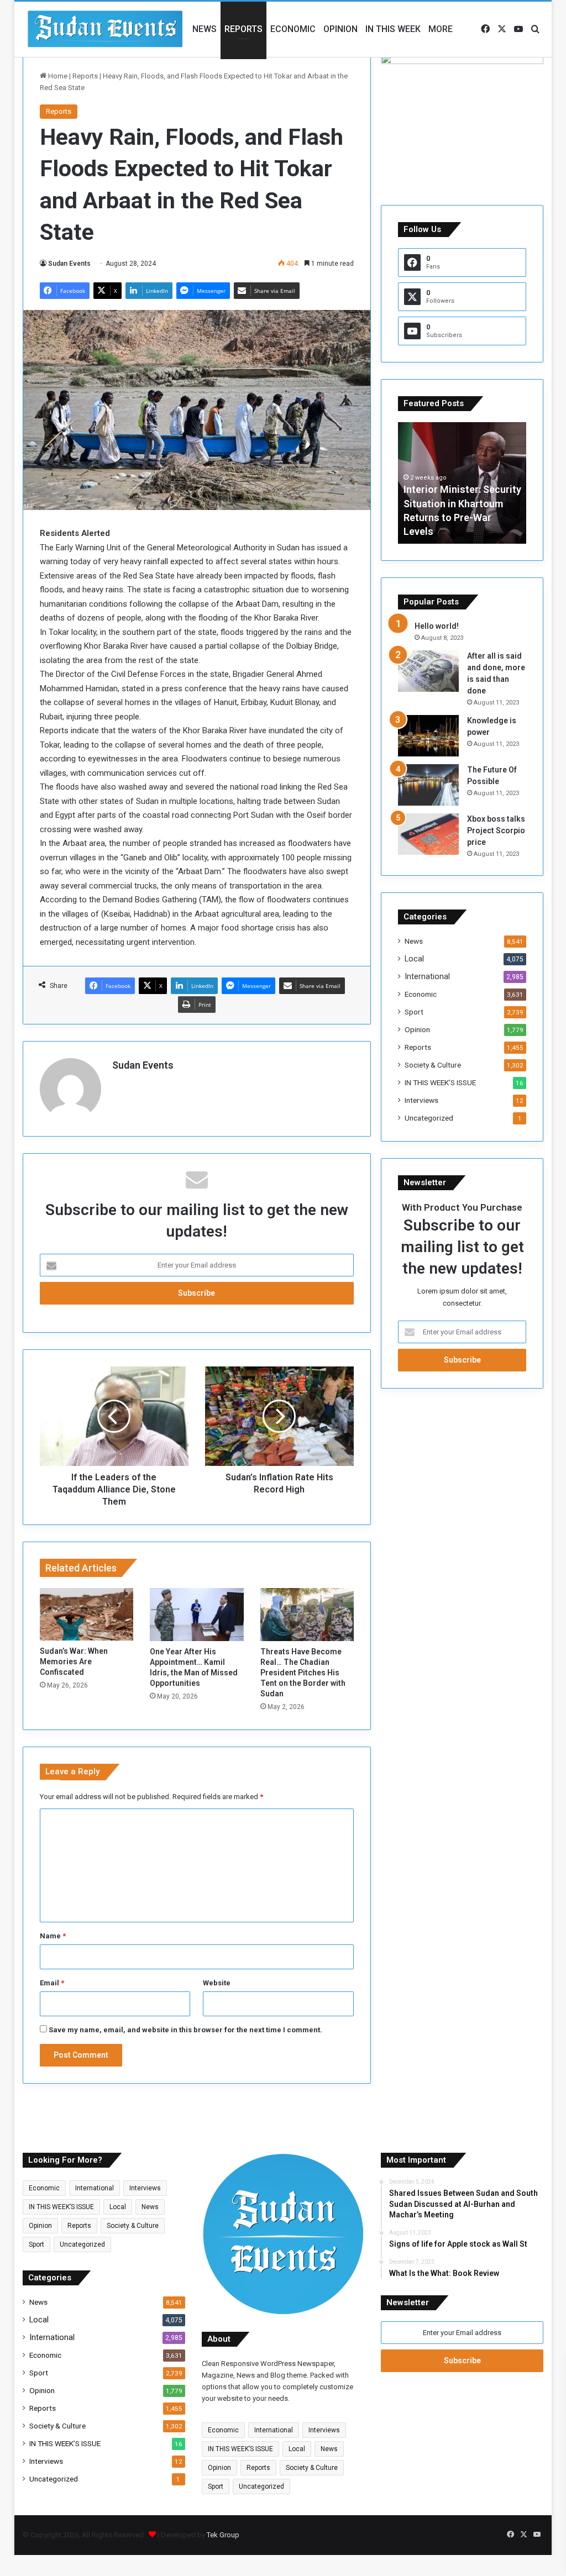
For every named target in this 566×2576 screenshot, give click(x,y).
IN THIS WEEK (393, 29)
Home (57, 76)
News (205, 29)
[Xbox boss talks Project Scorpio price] (428, 834)
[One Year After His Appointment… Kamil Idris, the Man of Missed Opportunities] (197, 1615)
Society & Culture (433, 1065)
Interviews (421, 1100)
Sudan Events (69, 264)
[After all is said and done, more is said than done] (428, 671)
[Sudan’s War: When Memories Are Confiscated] (87, 1614)
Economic (293, 29)
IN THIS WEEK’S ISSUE (440, 1082)
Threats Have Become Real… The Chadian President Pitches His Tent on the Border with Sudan (303, 1673)
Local (414, 959)
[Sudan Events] (106, 29)
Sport (414, 1012)
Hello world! (437, 626)
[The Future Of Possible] (428, 785)
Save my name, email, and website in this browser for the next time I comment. (185, 2030)
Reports (243, 29)
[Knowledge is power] (428, 736)
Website (217, 1983)
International (427, 976)
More (441, 29)
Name (53, 1936)
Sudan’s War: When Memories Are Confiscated (74, 1662)
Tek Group (223, 2535)
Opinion (340, 29)
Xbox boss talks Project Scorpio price (496, 830)
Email (52, 1983)
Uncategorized (429, 1118)
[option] (462, 483)
